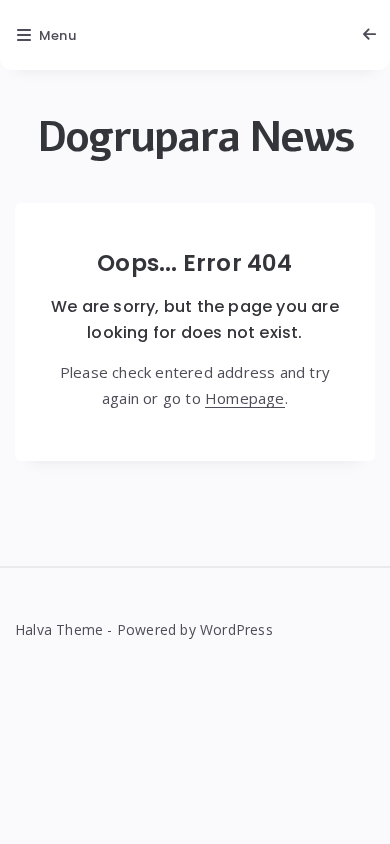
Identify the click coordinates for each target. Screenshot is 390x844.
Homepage (245, 398)
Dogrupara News (195, 137)
